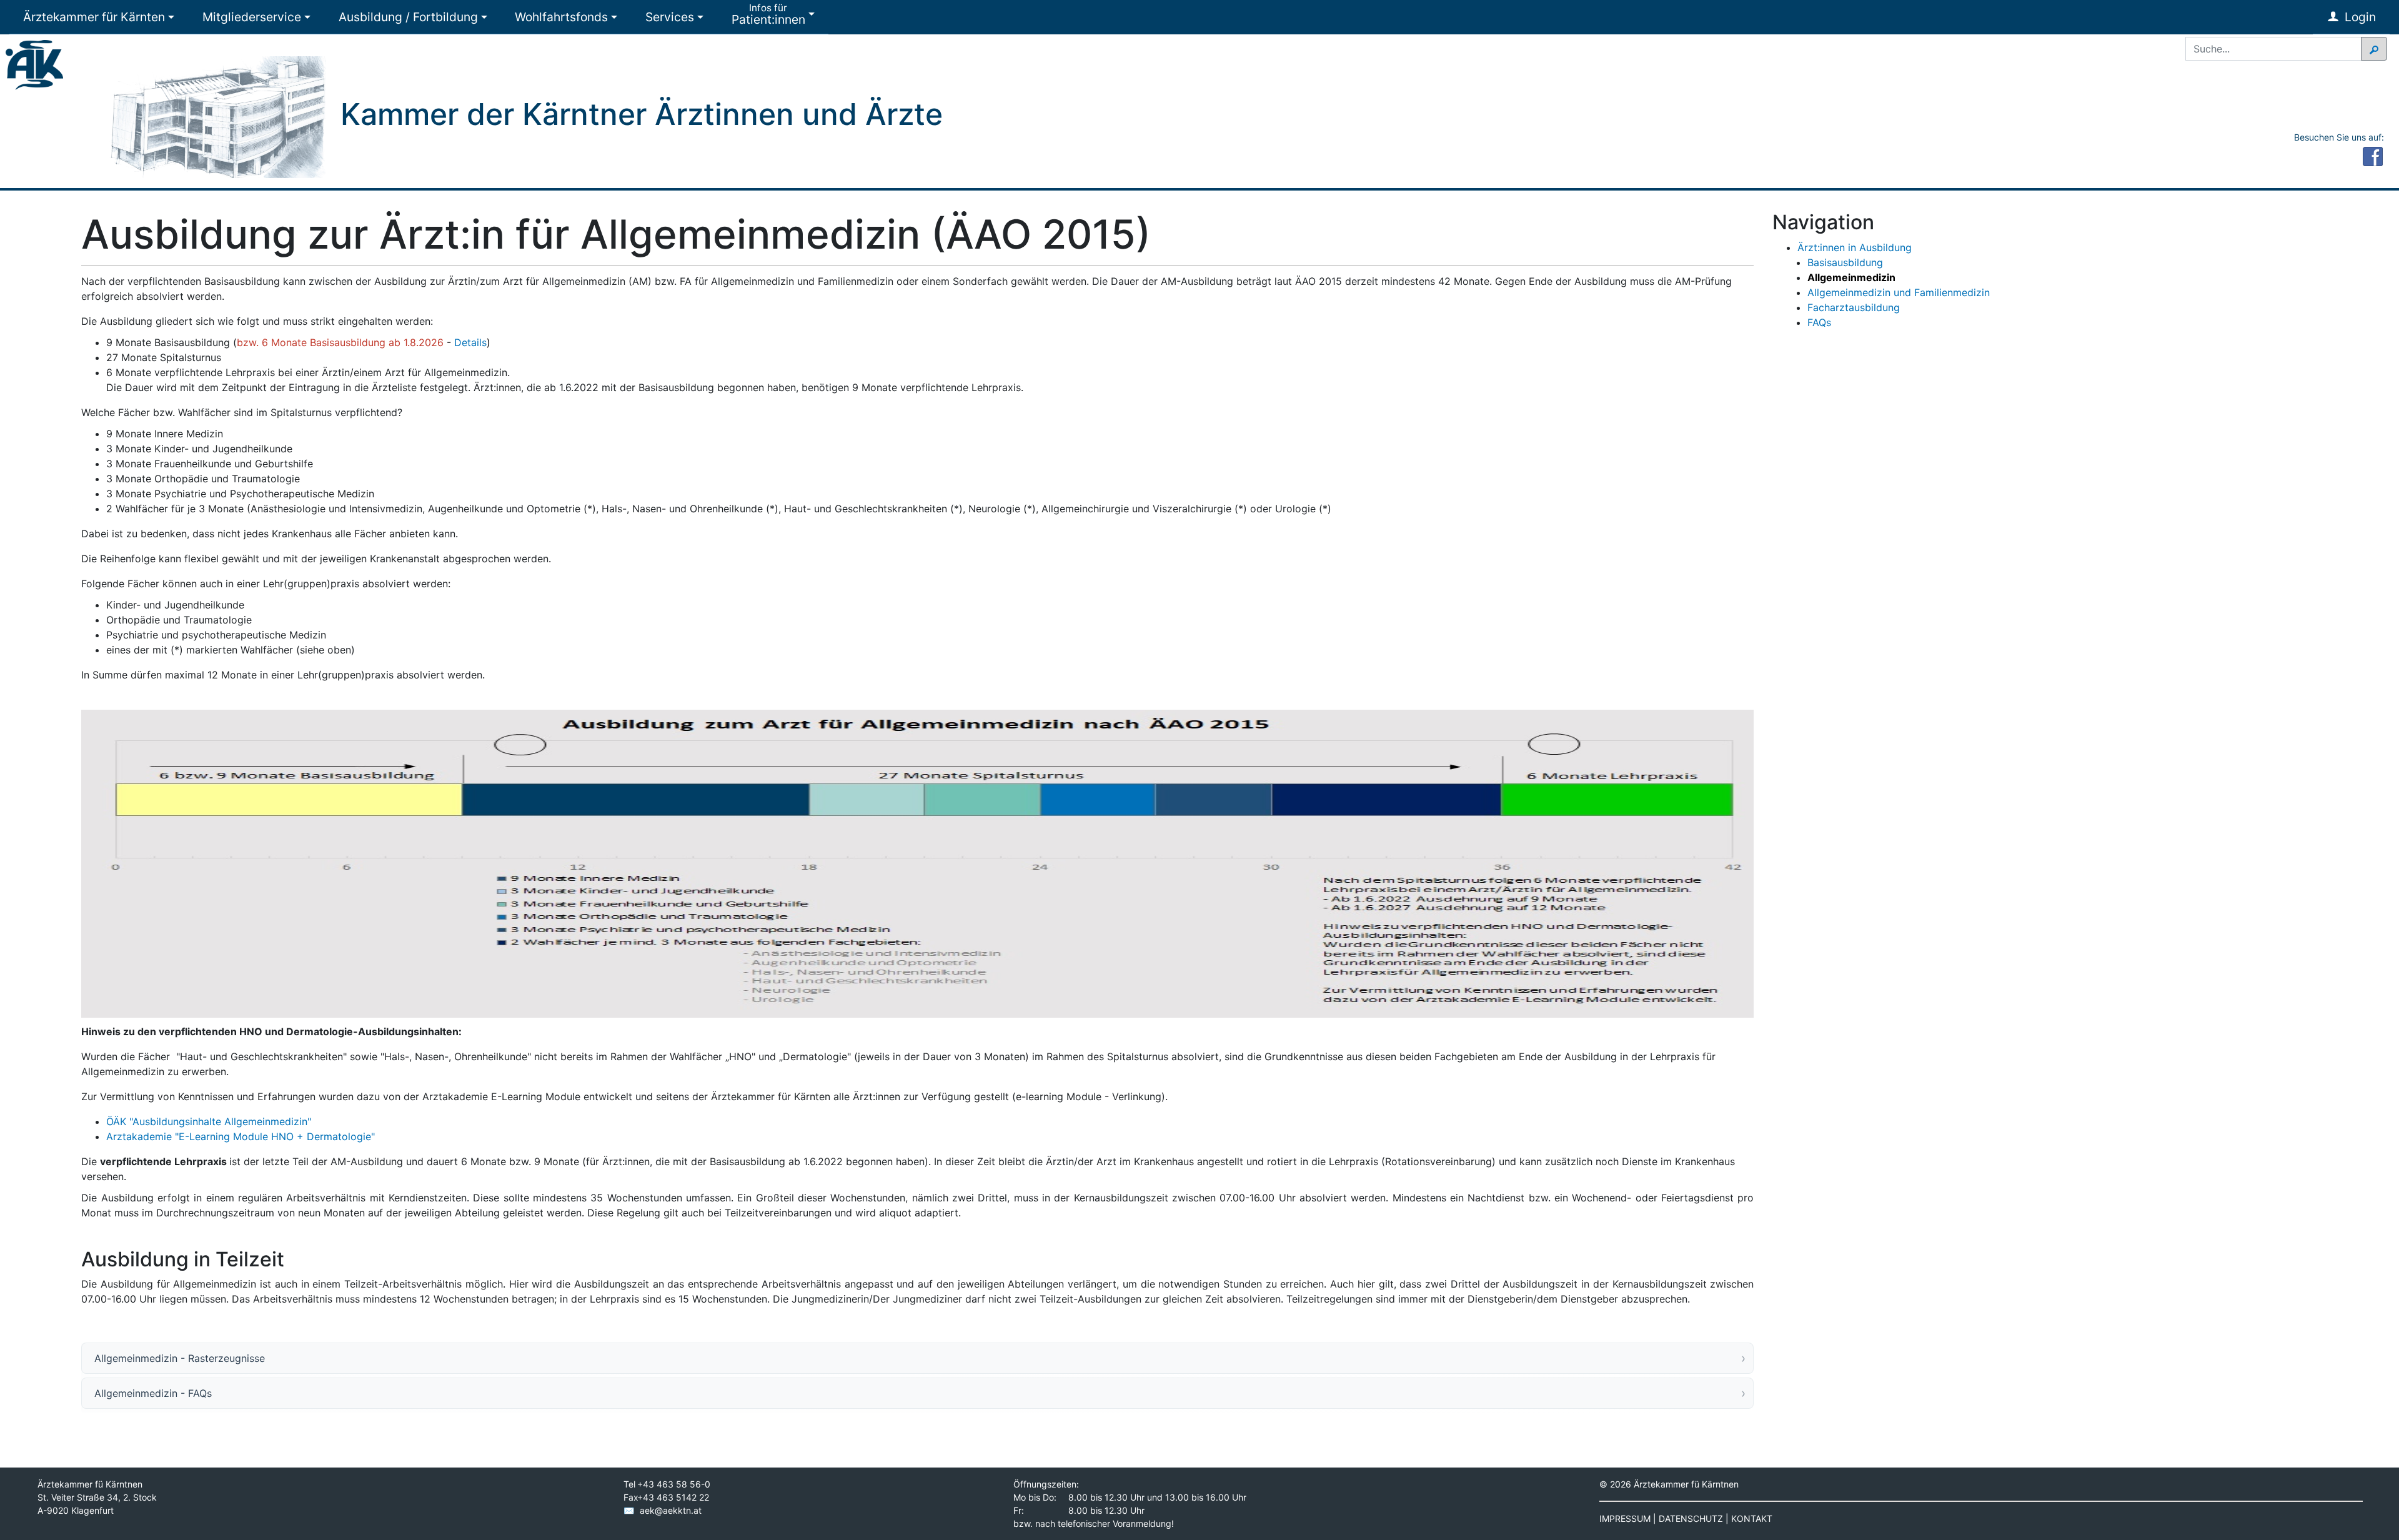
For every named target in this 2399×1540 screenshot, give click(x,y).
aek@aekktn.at (671, 1510)
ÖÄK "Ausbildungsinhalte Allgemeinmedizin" (209, 1121)
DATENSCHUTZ (1691, 1518)
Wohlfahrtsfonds (561, 17)
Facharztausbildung (1854, 307)
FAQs (1819, 322)
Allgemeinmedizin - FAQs (153, 1393)
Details (470, 342)
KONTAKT (1752, 1518)
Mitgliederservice (252, 17)
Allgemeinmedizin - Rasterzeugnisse (180, 1358)
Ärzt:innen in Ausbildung (1855, 247)
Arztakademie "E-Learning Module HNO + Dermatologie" (241, 1136)
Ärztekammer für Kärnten (94, 17)
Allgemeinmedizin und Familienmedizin (1899, 292)
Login (2359, 17)
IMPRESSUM (1625, 1518)
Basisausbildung (1845, 262)
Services (670, 17)
